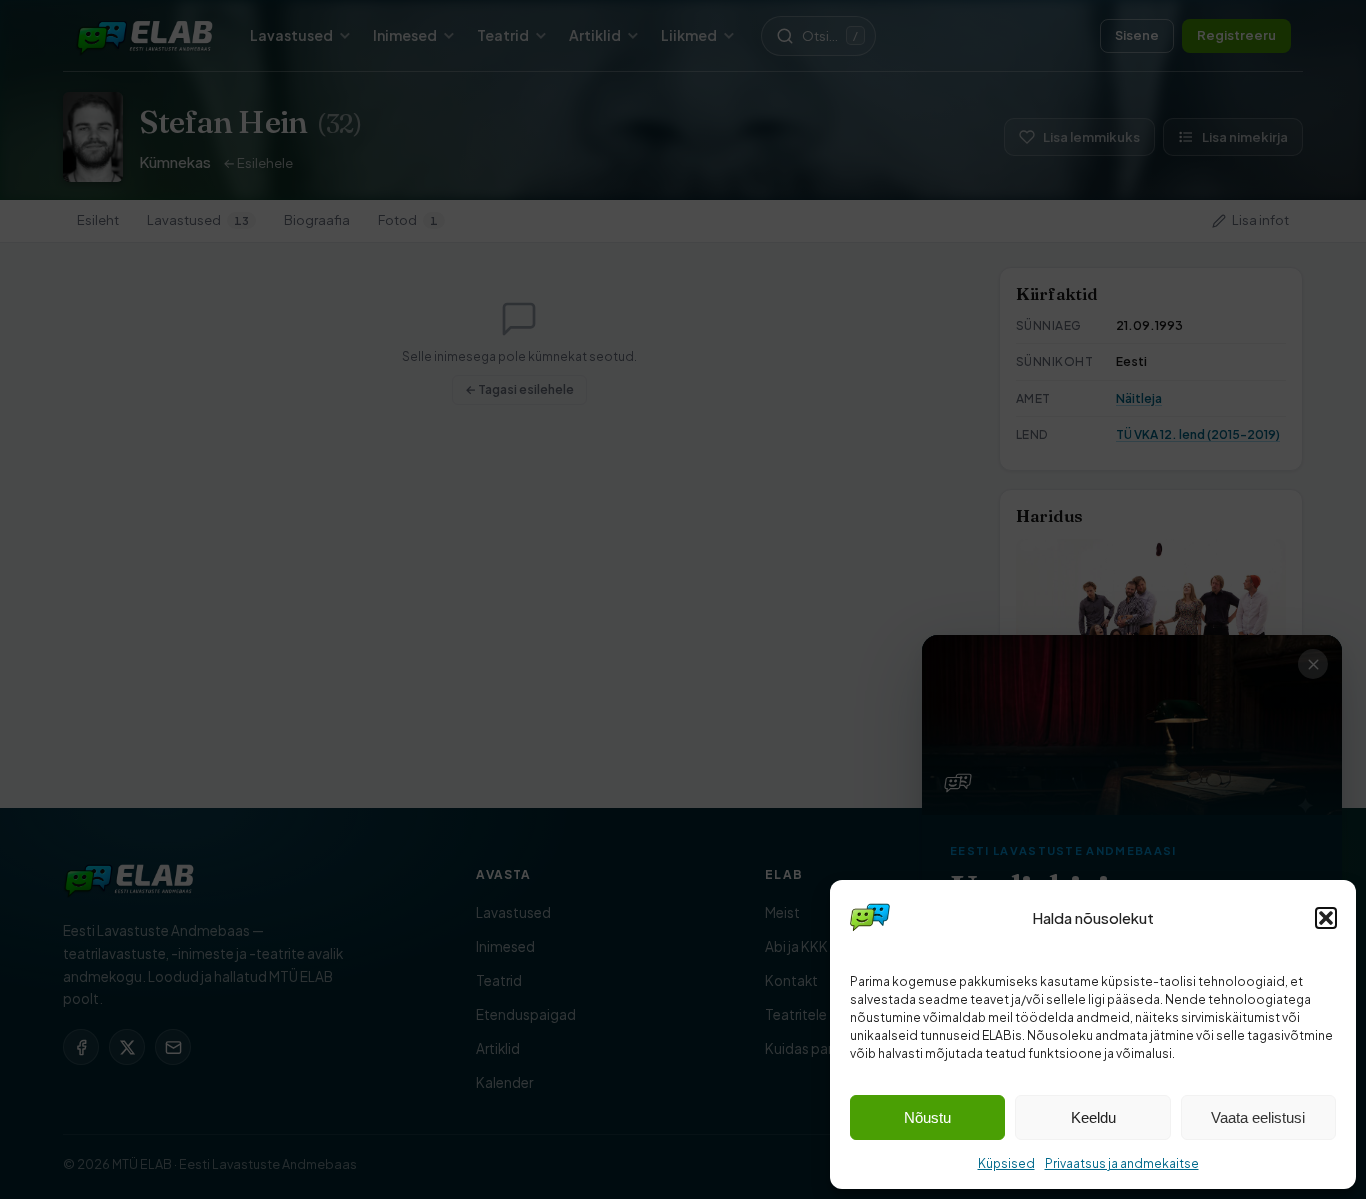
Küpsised (1006, 1163)
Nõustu (927, 1117)
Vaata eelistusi (1258, 1117)
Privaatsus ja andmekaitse (1122, 1163)
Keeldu (1093, 1117)
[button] (1326, 918)
